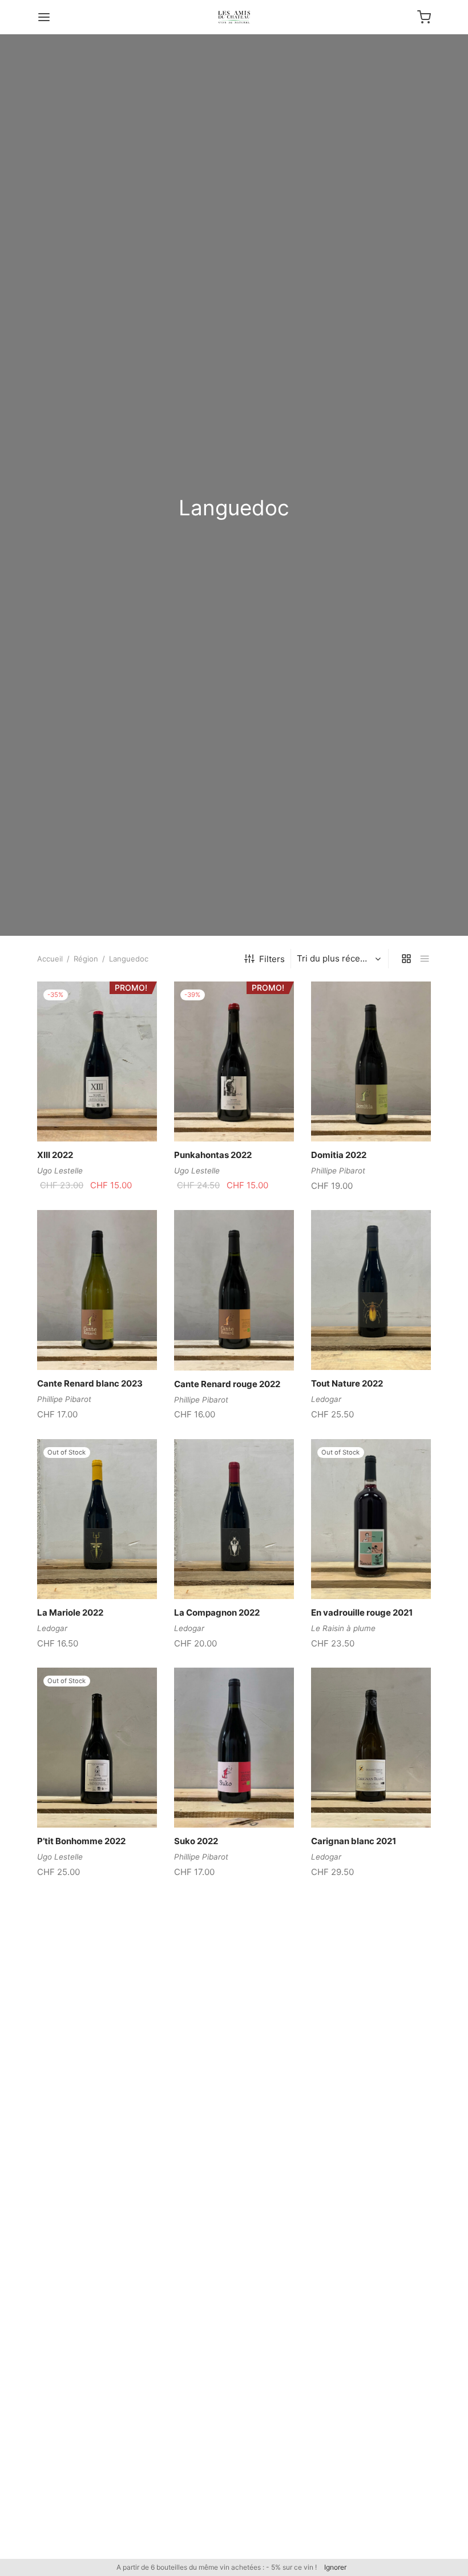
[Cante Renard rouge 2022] (234, 1290)
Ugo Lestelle (60, 1171)
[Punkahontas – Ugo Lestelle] (371, 2205)
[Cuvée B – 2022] (371, 1976)
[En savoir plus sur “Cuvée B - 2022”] (352, 2029)
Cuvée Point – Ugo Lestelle (92, 2298)
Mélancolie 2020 (209, 2070)
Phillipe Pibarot (338, 1171)
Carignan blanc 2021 (354, 1841)
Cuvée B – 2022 (343, 2070)
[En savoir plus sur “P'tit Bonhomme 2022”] (78, 1801)
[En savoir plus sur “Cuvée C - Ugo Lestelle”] (215, 2486)
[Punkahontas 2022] (234, 1061)
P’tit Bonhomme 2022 (81, 1841)
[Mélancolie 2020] (234, 1976)
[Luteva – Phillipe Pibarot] (234, 2205)
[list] (425, 959)
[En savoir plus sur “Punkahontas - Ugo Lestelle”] (352, 2258)
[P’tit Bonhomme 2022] (97, 1748)
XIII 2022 (55, 1155)
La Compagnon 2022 (217, 1612)
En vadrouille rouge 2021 (362, 1612)
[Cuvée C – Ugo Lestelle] (234, 2433)
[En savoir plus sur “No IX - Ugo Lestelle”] (78, 2486)
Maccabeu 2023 (71, 2070)
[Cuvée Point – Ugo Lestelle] (97, 2205)
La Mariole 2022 (70, 1612)
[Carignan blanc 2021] (371, 1748)
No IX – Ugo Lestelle (78, 2527)
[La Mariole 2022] (97, 1519)
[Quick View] (116, 1115)
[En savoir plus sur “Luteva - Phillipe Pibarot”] (215, 2258)
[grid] (406, 959)
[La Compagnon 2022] (234, 1519)
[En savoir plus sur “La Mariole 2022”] (78, 1572)
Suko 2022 (196, 1841)
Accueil (50, 959)
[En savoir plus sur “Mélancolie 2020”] (215, 2029)
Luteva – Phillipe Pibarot (224, 2298)
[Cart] (424, 17)
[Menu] (44, 17)
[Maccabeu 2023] (97, 1976)
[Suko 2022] (234, 1748)
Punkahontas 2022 (213, 1155)
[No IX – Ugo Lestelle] (97, 2433)
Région (86, 959)
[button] (78, 1115)
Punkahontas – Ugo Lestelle (368, 2298)
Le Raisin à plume (343, 1628)
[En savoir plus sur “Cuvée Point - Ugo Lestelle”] (78, 2258)
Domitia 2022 (339, 1155)
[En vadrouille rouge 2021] (371, 1519)
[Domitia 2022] (371, 1061)
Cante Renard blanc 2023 (90, 1383)
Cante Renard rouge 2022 (227, 1384)
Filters (272, 959)
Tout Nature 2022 (347, 1383)
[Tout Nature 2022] (371, 1290)
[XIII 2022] (97, 1061)
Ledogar (326, 1399)
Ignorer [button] (335, 2567)
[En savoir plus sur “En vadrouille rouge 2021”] (352, 1572)
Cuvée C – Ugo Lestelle (221, 2527)
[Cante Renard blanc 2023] (97, 1290)
